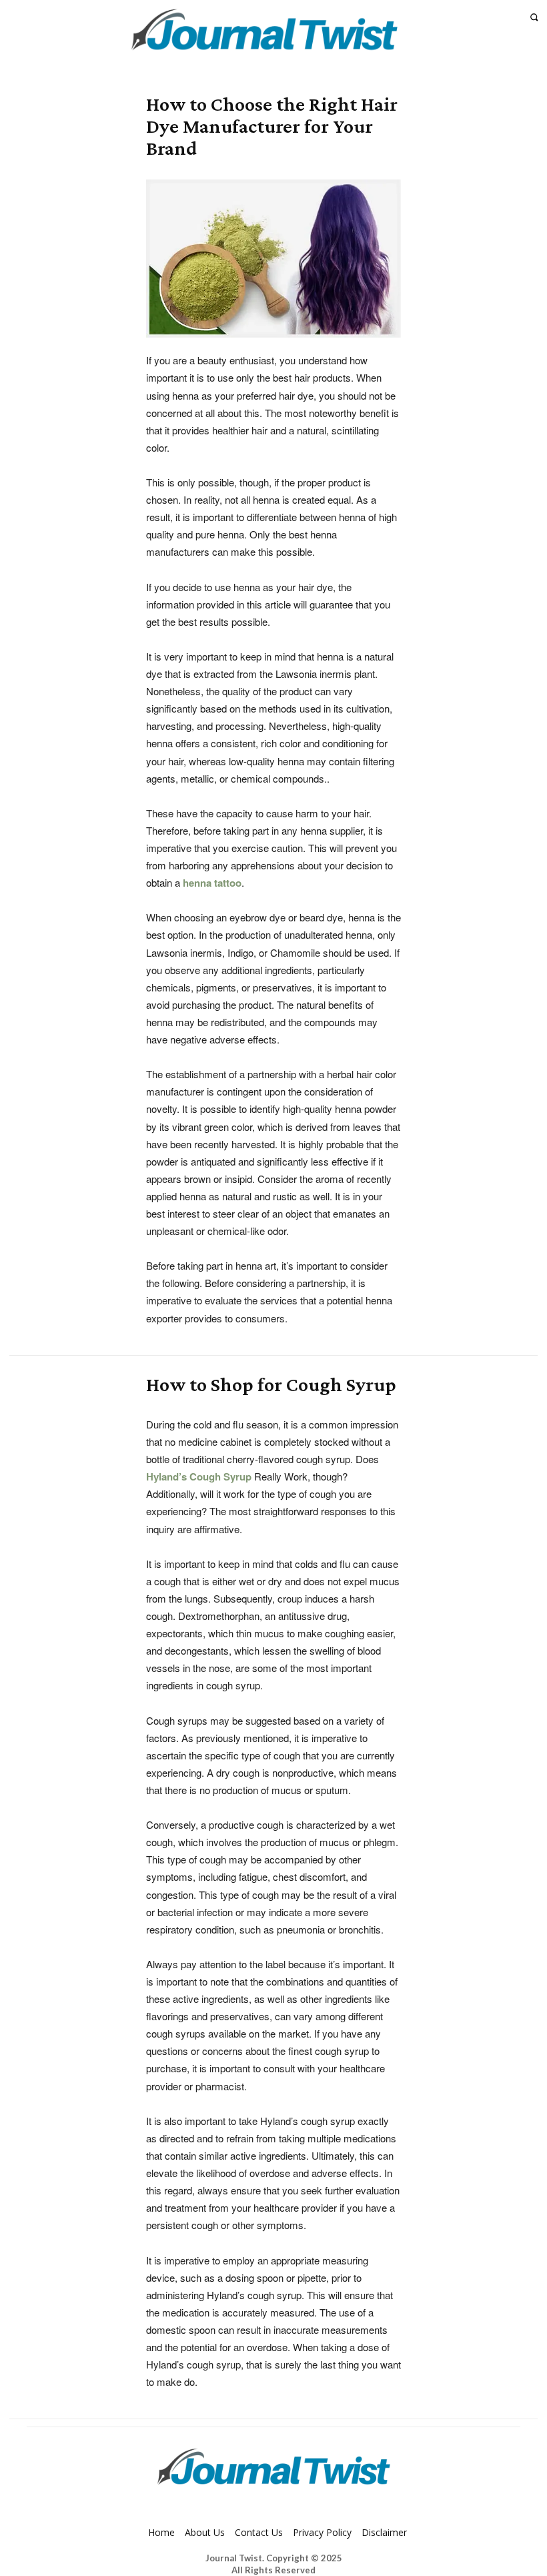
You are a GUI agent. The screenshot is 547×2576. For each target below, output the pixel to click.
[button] (534, 17)
